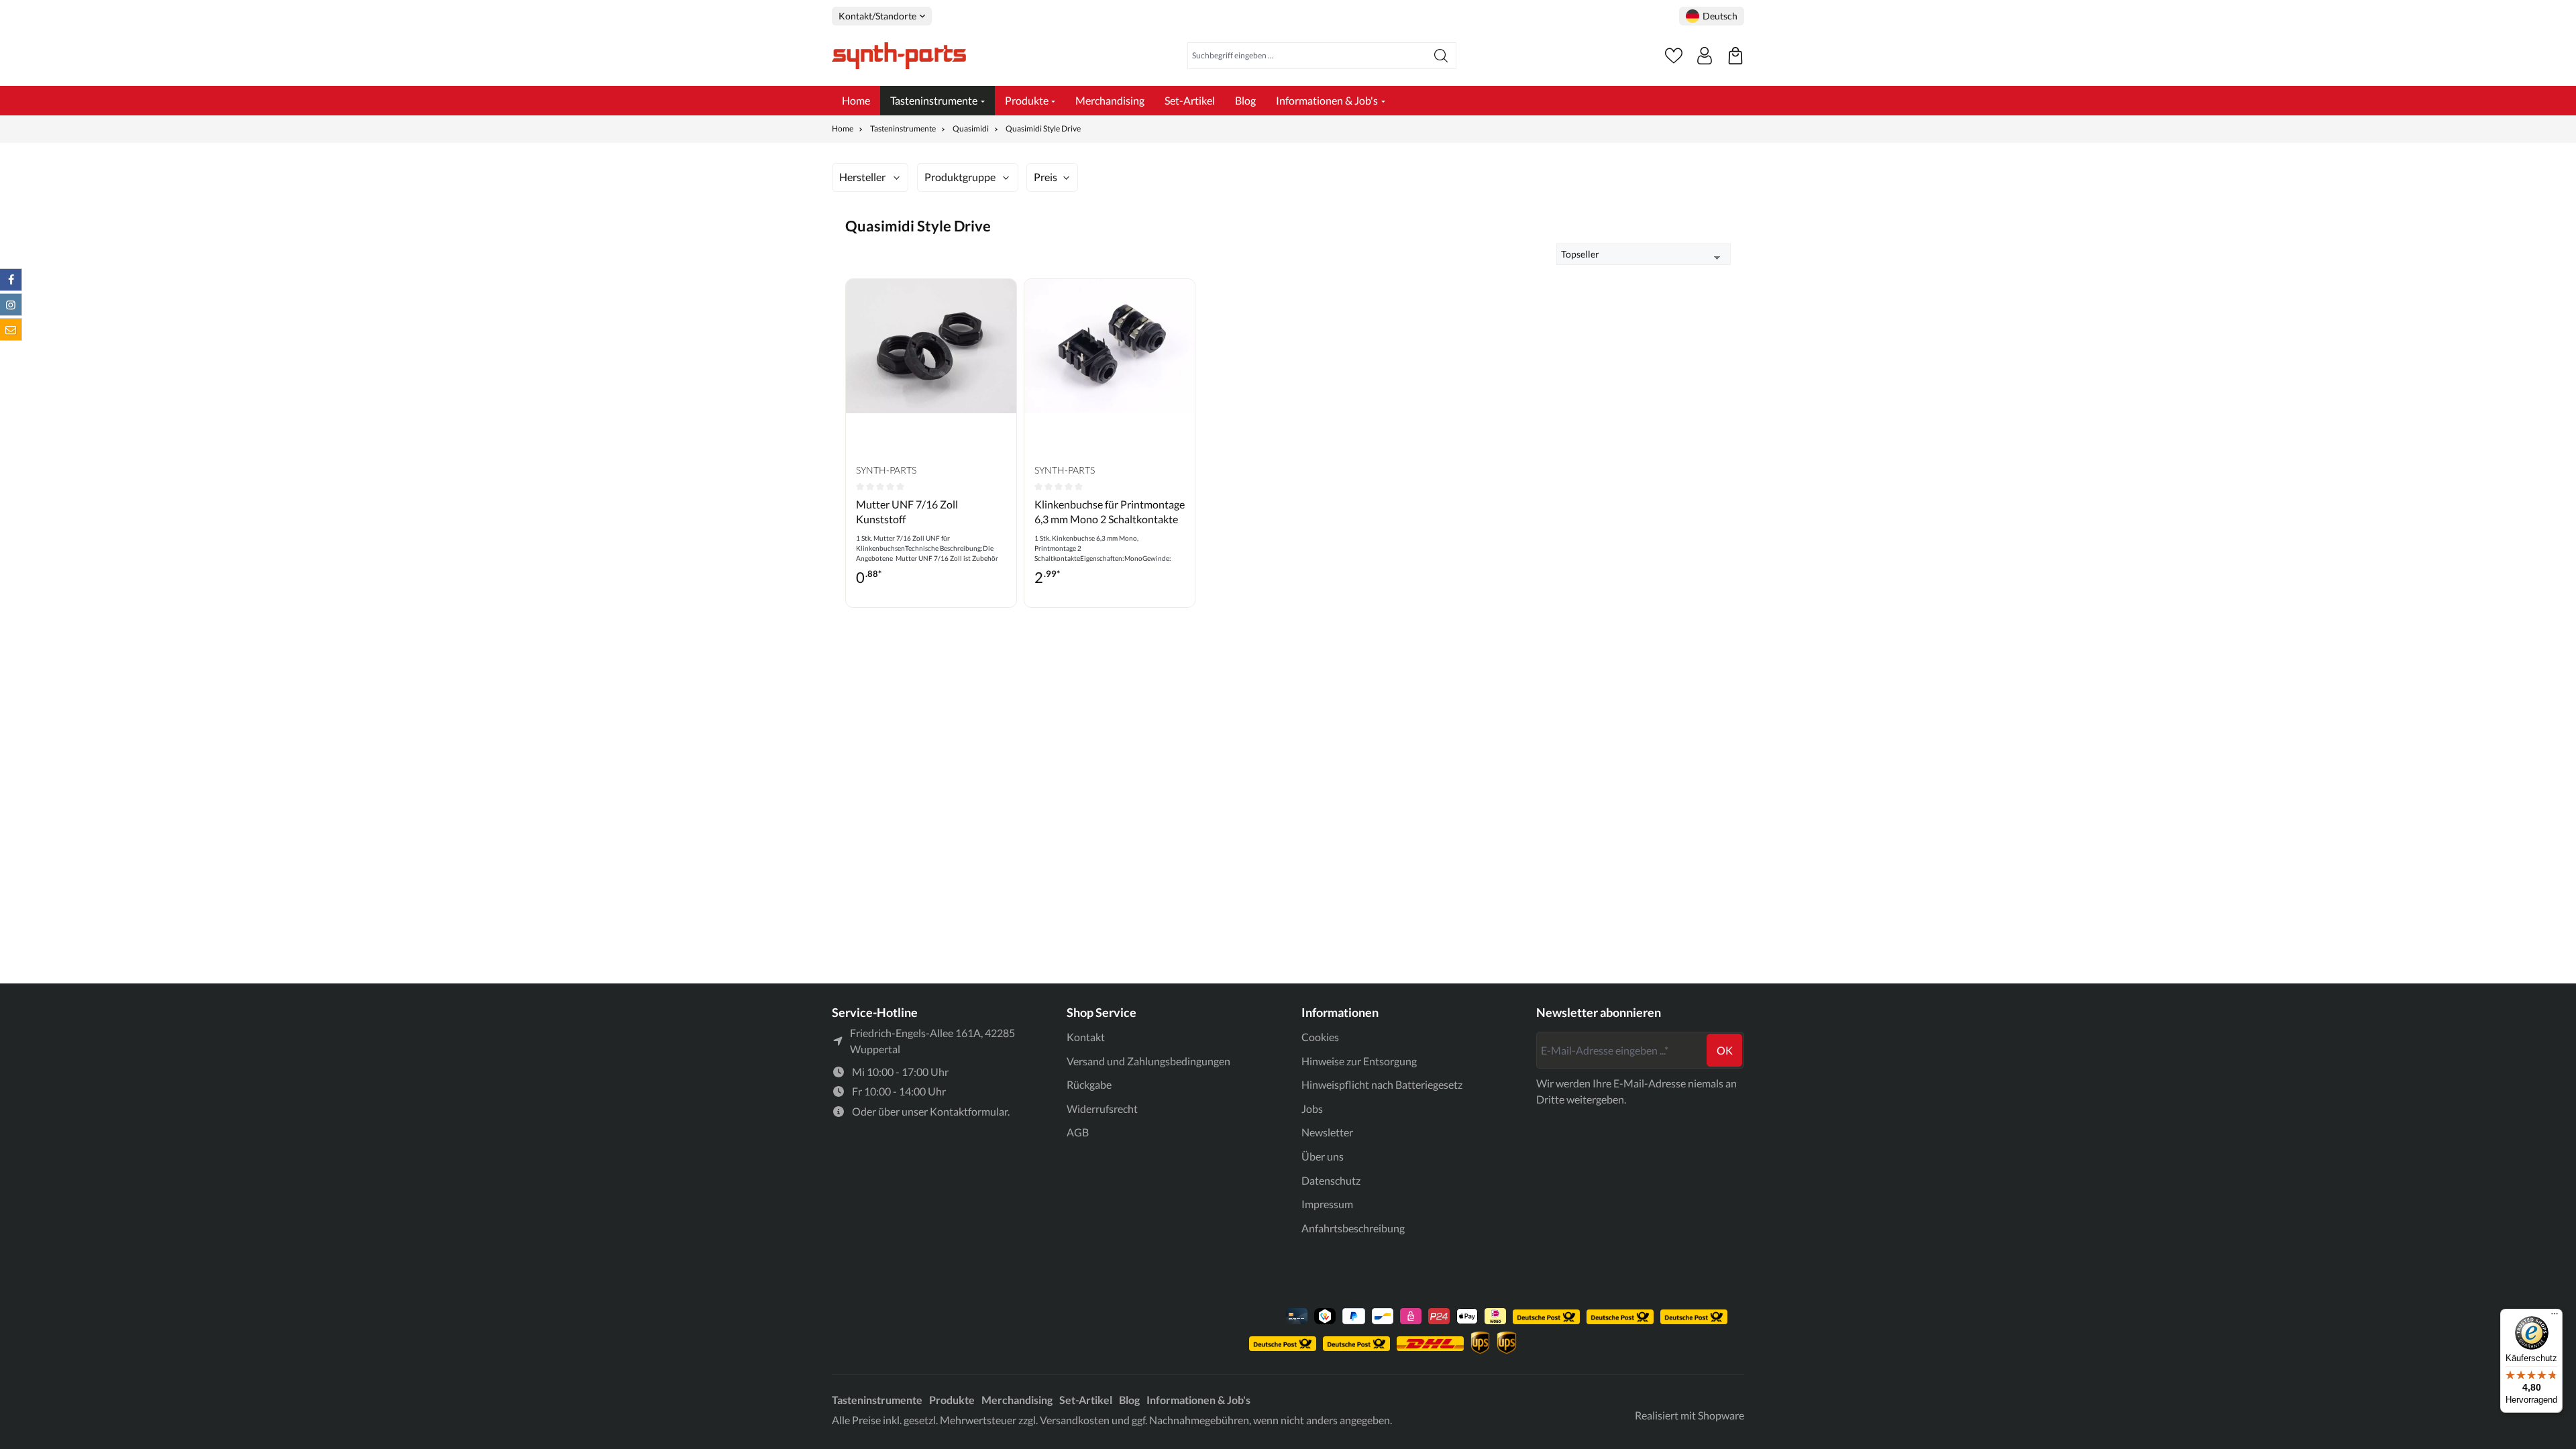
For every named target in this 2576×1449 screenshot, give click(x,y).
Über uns (1323, 1156)
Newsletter (1327, 1132)
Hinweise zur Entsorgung (1359, 1061)
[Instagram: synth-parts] (11, 305)
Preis (1045, 177)
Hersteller (862, 177)
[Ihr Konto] (1705, 56)
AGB (1078, 1132)
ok (1725, 1050)
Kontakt (1086, 1037)
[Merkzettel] (1674, 56)
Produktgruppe (960, 177)
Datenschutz (1331, 1180)
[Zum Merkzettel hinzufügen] (1003, 299)
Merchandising (1017, 1400)
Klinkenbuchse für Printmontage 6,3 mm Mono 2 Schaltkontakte (1110, 512)
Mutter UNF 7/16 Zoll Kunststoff (907, 512)
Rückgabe (1089, 1084)
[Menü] (2555, 1317)
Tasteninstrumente (877, 1400)
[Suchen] (1441, 56)
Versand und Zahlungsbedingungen (1148, 1061)
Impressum (1327, 1204)
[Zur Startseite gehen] (899, 56)
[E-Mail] (11, 329)
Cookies (1320, 1037)
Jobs (1312, 1109)
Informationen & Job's (1198, 1400)
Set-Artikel (1086, 1400)
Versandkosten (1075, 1420)
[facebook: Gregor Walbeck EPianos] (11, 280)
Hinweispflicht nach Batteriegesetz (1382, 1084)
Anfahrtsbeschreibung (1353, 1228)
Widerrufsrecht (1102, 1109)
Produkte (952, 1400)
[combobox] (1307, 56)
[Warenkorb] (1735, 56)
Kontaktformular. (970, 1111)
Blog (1129, 1400)
